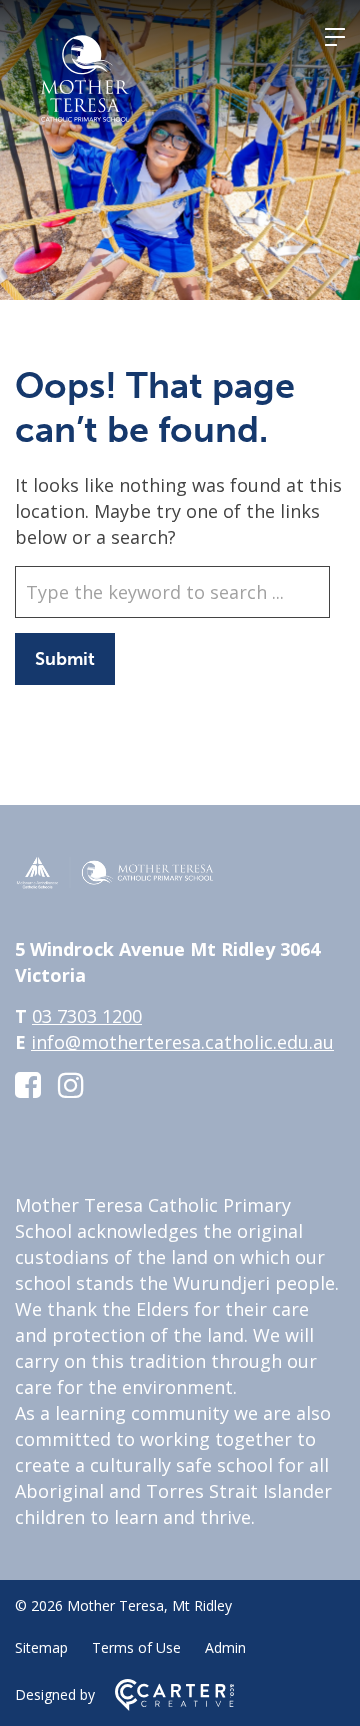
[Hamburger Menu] (335, 37)
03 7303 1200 (87, 1016)
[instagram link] (71, 1084)
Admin (225, 1647)
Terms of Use (136, 1647)
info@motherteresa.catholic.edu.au (182, 1042)
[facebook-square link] (28, 1084)
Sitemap (41, 1647)
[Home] (115, 883)
